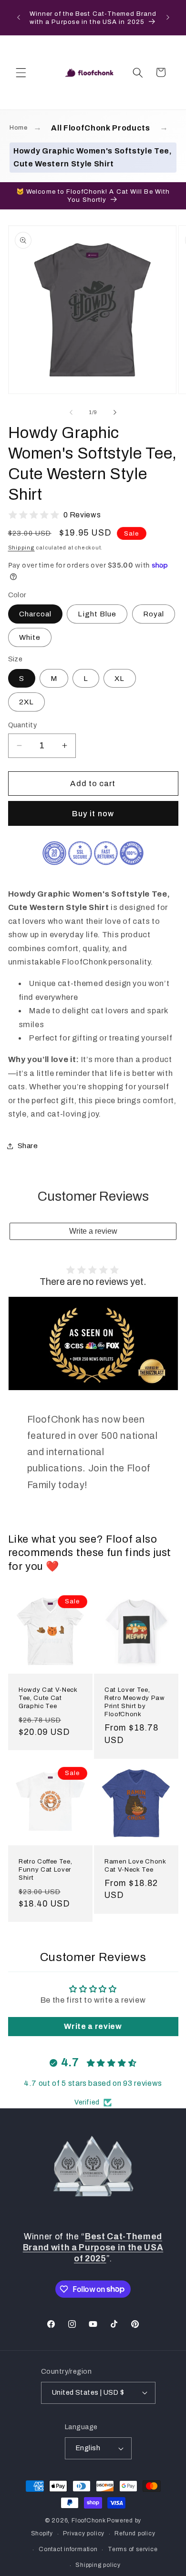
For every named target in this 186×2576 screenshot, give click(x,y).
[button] (21, 72)
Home (19, 128)
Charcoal (36, 614)
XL (119, 678)
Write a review (93, 1231)
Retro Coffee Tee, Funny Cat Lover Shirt (45, 1869)
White (30, 637)
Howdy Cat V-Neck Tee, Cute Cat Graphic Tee (48, 1698)
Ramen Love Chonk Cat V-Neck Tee (135, 1865)
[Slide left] (71, 412)
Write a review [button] (93, 2026)
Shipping (21, 548)
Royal (154, 614)
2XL (26, 702)
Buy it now (93, 814)
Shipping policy (98, 2565)
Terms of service (133, 2549)
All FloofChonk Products (100, 128)
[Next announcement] (168, 18)
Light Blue (97, 614)
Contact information (68, 2549)
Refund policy (135, 2533)
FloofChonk (89, 2521)
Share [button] (28, 1145)
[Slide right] (115, 412)
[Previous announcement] (19, 18)
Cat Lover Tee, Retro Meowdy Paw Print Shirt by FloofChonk (135, 1702)
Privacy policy (84, 2533)
